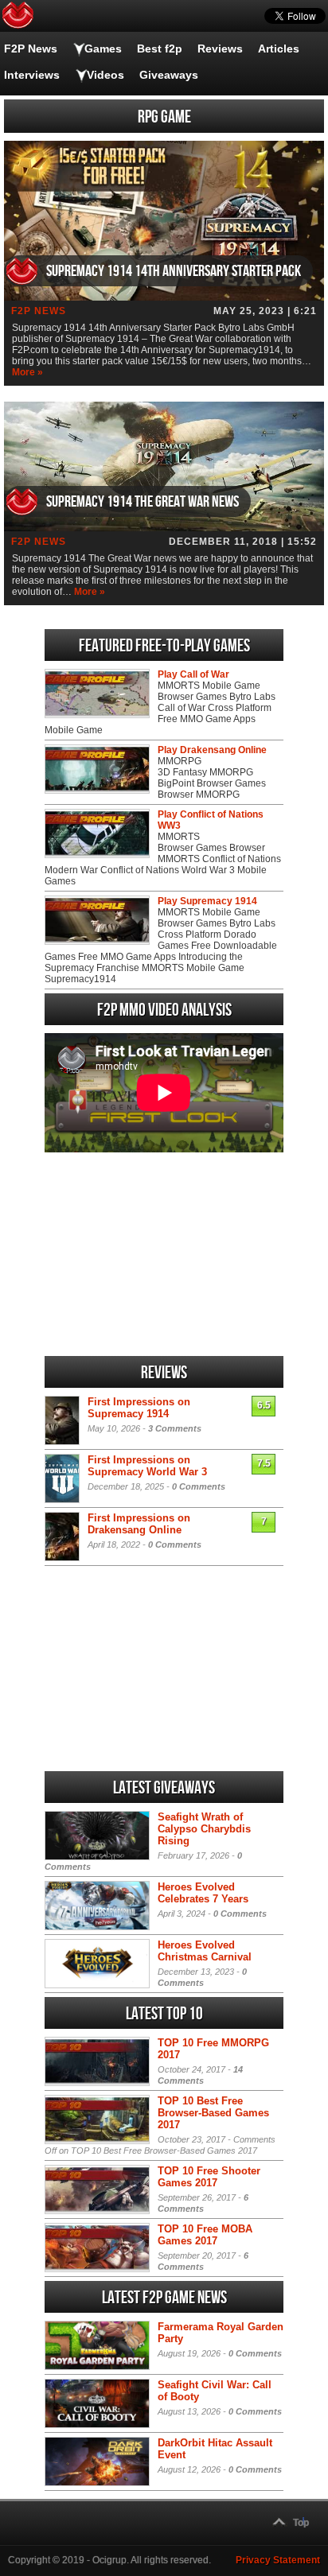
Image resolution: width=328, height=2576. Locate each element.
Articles (279, 49)
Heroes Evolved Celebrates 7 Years (203, 1893)
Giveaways (169, 75)
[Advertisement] (164, 1254)
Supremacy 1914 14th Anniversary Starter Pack (174, 271)
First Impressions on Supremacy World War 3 (147, 1466)
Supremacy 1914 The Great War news (143, 502)
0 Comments (199, 1486)
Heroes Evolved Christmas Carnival (205, 1951)
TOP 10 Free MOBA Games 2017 (205, 2235)
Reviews (220, 49)
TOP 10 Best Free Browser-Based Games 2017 (213, 2113)
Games (103, 49)
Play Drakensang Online (212, 750)
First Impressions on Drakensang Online (139, 1524)
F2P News (31, 49)
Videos (105, 75)
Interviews (32, 75)
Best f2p (160, 49)
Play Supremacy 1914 (207, 901)
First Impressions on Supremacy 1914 (139, 1408)
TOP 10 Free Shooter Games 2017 (209, 2177)
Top (301, 2523)
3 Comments (175, 1428)
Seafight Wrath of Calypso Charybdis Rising (204, 1829)
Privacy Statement (278, 2560)
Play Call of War (193, 674)
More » (27, 372)
